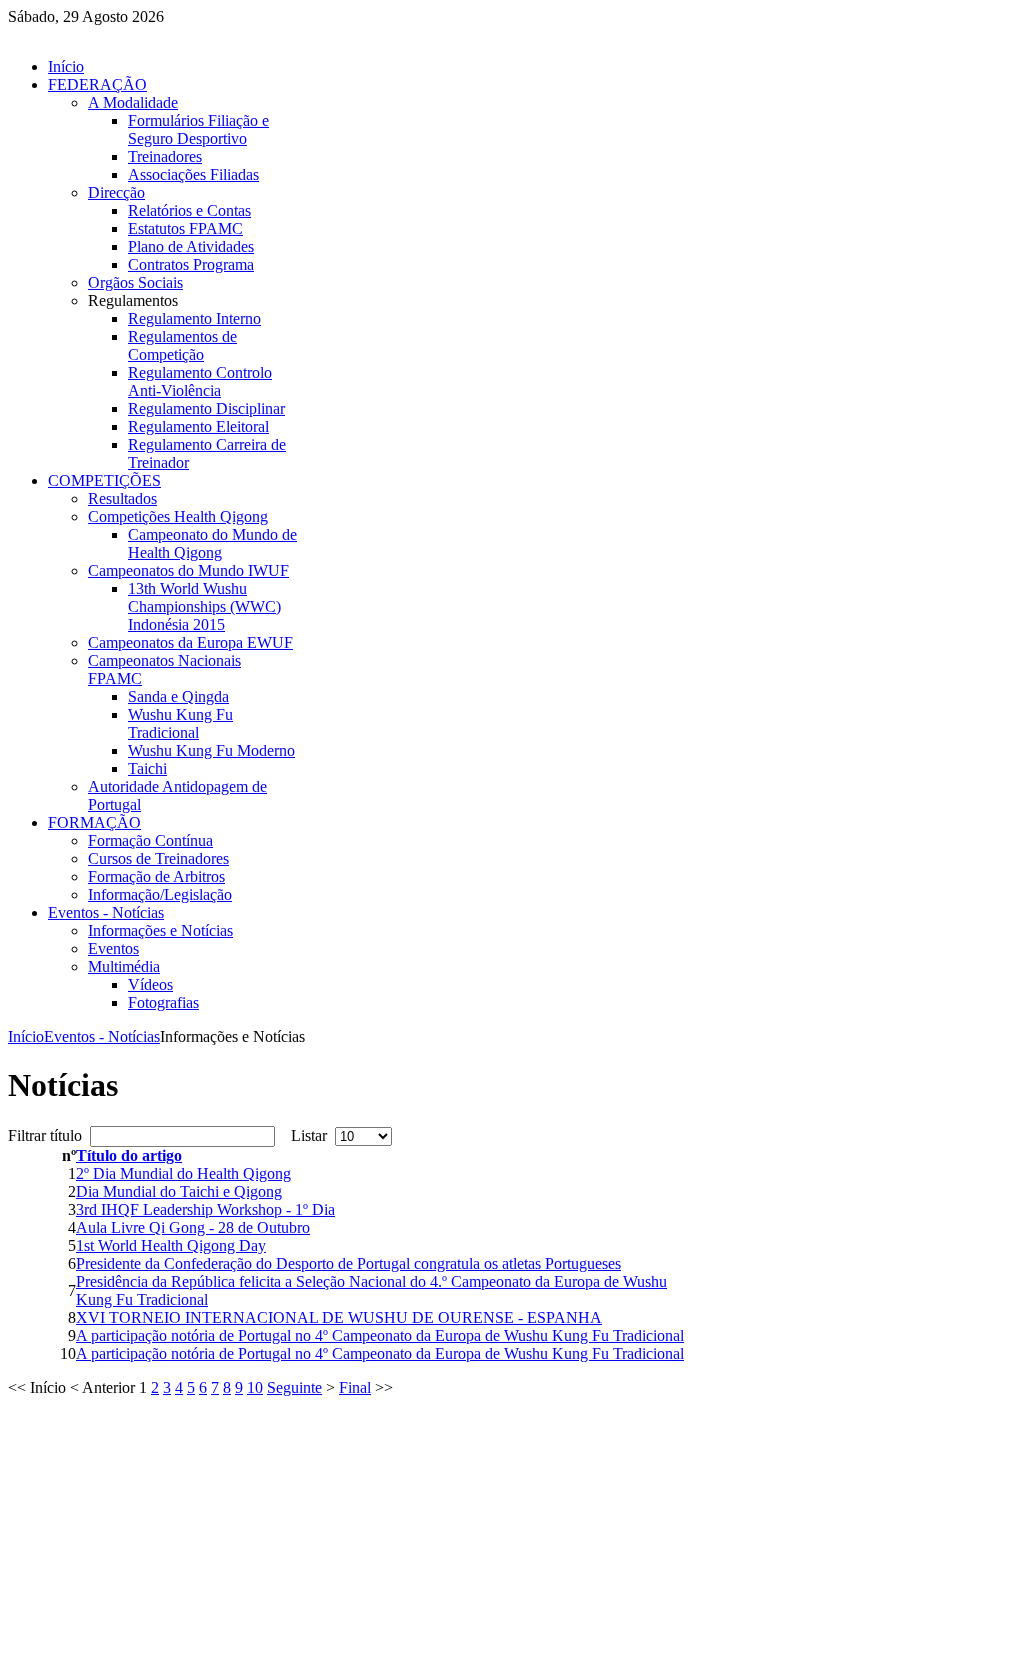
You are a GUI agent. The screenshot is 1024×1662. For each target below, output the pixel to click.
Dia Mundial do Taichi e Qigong (179, 1191)
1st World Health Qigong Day (171, 1245)
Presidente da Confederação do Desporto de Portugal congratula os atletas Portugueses (348, 1263)
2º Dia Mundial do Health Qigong (183, 1173)
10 (255, 1387)
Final (355, 1387)
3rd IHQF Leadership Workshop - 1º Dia (205, 1209)
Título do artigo (129, 1155)
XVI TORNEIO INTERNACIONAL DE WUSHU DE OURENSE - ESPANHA (339, 1317)
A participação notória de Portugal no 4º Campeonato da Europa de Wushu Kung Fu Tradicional (380, 1335)
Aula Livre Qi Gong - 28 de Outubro (193, 1227)
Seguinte (294, 1387)
